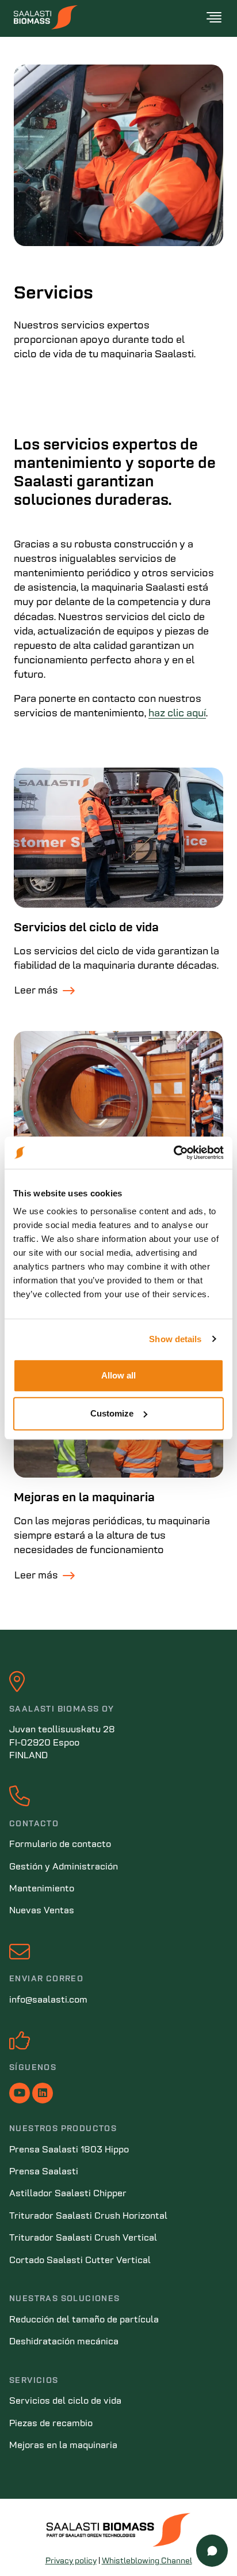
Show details (175, 1339)
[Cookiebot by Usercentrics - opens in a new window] (173, 1153)
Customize (112, 1413)
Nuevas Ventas (42, 1911)
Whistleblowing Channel (147, 2561)
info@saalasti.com (48, 2000)
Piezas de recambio (51, 2424)
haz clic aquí (177, 714)
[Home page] (109, 17)
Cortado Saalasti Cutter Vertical (80, 2261)
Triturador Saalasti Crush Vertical (83, 2238)
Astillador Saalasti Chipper (68, 2194)
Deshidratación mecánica (64, 2342)
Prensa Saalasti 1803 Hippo (69, 2150)
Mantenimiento (42, 1889)
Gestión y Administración (64, 1867)
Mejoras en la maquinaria (84, 1498)
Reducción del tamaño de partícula (84, 2320)
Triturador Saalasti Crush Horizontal (88, 2216)
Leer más (36, 991)
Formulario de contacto (60, 1845)
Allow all (118, 1375)
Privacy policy (71, 2561)
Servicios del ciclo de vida (86, 928)
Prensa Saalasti (44, 2172)
